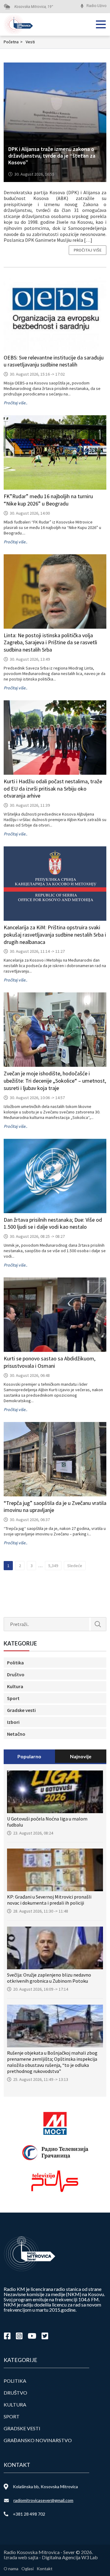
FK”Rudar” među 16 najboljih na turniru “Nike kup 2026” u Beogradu (48, 500)
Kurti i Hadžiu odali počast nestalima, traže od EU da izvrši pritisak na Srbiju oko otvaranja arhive (53, 789)
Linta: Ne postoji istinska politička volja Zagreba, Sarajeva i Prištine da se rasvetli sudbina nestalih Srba (50, 643)
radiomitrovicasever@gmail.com (43, 2500)
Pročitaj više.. (15, 403)
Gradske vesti (21, 1710)
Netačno (16, 1734)
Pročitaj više (88, 250)
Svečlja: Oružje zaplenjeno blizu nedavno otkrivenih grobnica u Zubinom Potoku (49, 1978)
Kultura (15, 1686)
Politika (15, 1663)
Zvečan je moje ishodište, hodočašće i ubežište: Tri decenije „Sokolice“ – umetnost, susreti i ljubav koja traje (55, 1081)
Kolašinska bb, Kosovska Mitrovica (45, 2487)
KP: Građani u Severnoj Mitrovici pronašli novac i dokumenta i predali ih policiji (49, 1900)
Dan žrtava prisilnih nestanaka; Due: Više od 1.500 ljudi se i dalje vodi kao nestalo (53, 1223)
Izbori (13, 1722)
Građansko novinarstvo (38, 2440)
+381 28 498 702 (29, 2514)
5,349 (53, 1566)
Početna (13, 42)
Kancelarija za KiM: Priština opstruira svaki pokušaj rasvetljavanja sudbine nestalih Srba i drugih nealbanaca (55, 935)
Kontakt (45, 2569)
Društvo (16, 1674)
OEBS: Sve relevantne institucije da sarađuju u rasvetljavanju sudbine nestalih (54, 361)
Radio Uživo (96, 6)
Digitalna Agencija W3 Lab (70, 2557)
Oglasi (28, 2569)
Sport (13, 1698)
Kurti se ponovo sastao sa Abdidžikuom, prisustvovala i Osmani (50, 1362)
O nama (11, 2569)
